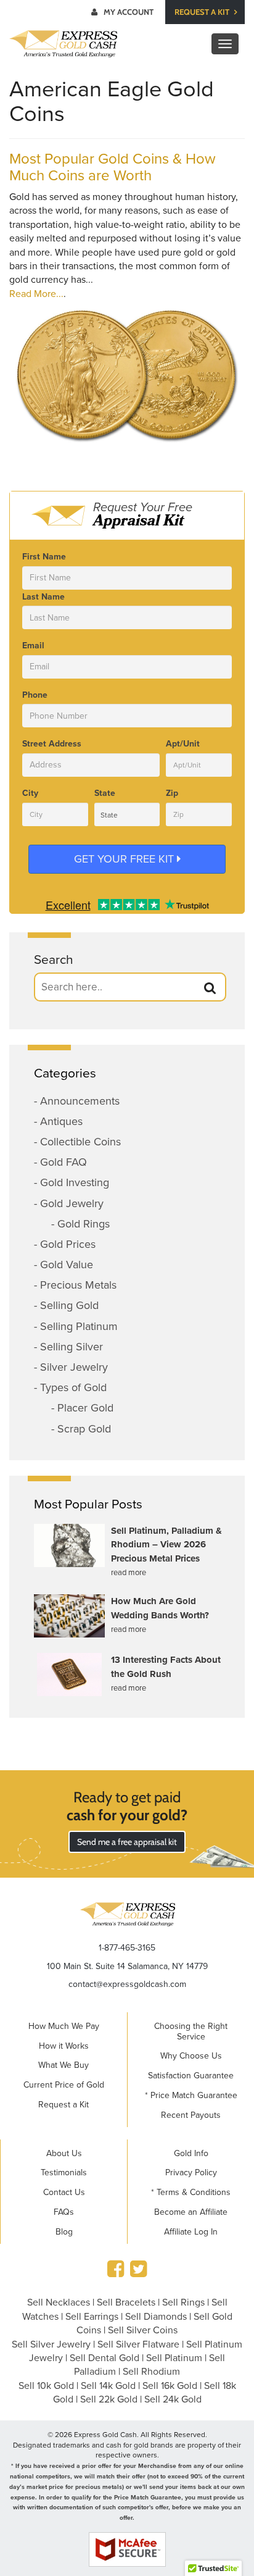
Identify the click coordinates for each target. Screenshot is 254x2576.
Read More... (36, 294)
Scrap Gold (84, 1429)
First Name (44, 557)
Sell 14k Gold (108, 2386)
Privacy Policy (191, 2172)
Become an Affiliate (191, 2212)
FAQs (64, 2212)
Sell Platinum (174, 2358)
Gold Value (67, 1265)
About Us (64, 2153)
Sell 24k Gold (173, 2399)
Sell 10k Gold (46, 2386)
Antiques (61, 1121)
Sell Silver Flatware (138, 2344)
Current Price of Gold (64, 2085)
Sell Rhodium (151, 2372)
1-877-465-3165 (127, 1948)
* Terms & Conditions (191, 2192)
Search (54, 960)
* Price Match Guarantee (191, 2095)
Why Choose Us (191, 2056)
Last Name (43, 597)
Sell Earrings (92, 2317)
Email (33, 646)
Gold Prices (68, 1244)
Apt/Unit (183, 744)
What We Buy (63, 2065)
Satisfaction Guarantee (191, 2076)
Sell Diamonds (156, 2317)
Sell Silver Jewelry (51, 2344)
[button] (210, 988)
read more (129, 1573)
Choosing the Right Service (191, 2031)
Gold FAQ (63, 1162)
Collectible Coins (80, 1142)
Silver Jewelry (74, 1367)
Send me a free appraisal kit (127, 1842)
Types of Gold (73, 1387)
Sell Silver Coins (143, 2330)
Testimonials (64, 2172)
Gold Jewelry (72, 1203)
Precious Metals (78, 1285)
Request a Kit (203, 12)
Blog (64, 2232)
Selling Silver (72, 1347)
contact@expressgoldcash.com (127, 1984)
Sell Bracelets (126, 2302)
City (30, 793)
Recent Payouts (191, 2115)
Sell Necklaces (59, 2302)
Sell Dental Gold (104, 2358)
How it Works (64, 2046)
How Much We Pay (64, 2026)
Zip (172, 793)
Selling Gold (69, 1305)
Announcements (80, 1101)
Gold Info (191, 2153)
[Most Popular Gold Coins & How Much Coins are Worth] (127, 374)
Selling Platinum (79, 1326)
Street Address (52, 744)
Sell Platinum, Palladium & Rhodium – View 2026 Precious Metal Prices (166, 1545)
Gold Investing (75, 1182)
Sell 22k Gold (109, 2399)
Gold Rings (84, 1224)
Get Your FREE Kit (125, 859)
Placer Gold (85, 1408)
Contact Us (64, 2192)
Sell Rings (183, 2302)
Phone (35, 695)
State (105, 793)
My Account (129, 12)
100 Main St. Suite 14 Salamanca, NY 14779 (127, 1966)
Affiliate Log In (191, 2232)
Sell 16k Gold (170, 2386)
